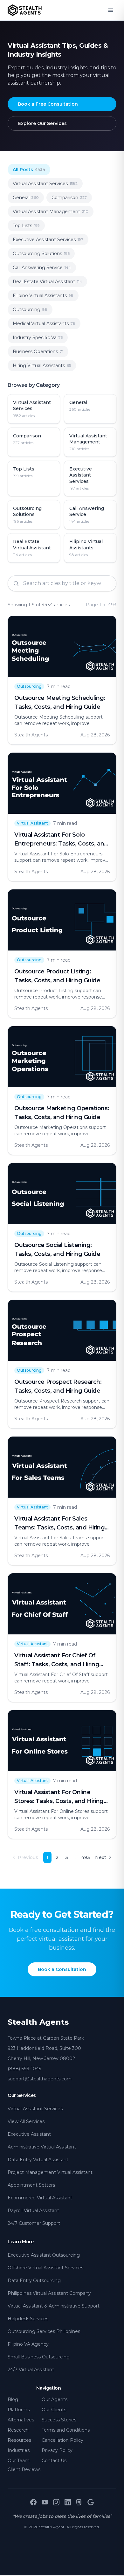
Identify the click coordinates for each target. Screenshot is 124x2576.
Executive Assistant (29, 2134)
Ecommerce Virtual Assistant (40, 2198)
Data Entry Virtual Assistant (38, 2160)
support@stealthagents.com (40, 2079)
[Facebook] (33, 2502)
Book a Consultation (62, 1969)
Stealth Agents (38, 2022)
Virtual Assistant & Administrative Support (54, 2306)
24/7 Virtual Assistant (31, 2370)
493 (86, 1857)
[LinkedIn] (68, 2502)
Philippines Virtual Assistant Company (49, 2293)
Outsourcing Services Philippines (44, 2331)
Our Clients (54, 2410)
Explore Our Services (42, 123)
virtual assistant (32, 823)
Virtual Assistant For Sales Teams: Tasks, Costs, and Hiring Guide (59, 1528)
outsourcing (29, 686)
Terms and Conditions (66, 2430)
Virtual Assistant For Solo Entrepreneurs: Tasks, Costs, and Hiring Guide (61, 844)
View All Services (26, 2121)
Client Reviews (24, 2469)
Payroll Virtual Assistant (33, 2210)
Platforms (19, 2410)
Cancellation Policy (62, 2440)
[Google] (91, 2502)
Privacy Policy (57, 2450)
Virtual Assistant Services (35, 2109)
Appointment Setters (31, 2185)
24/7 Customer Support (34, 2223)
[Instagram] (56, 2502)
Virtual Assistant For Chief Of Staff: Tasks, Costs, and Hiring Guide (57, 1664)
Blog (13, 2399)
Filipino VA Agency (28, 2344)
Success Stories (59, 2420)
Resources (19, 2440)
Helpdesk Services (28, 2319)
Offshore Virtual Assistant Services (45, 2268)
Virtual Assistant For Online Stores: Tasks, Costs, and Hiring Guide (59, 1801)
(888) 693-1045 (24, 2069)
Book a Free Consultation (48, 104)
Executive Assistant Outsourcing (44, 2255)
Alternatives (21, 2420)
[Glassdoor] (79, 2502)
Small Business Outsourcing (39, 2357)
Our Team (19, 2461)
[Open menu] (111, 10)
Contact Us (54, 2461)
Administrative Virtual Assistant (42, 2147)
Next (101, 1857)
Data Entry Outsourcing (34, 2280)
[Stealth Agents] (25, 10)
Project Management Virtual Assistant (50, 2172)
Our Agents (55, 2399)
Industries (19, 2450)
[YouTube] (45, 2502)
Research (18, 2430)
